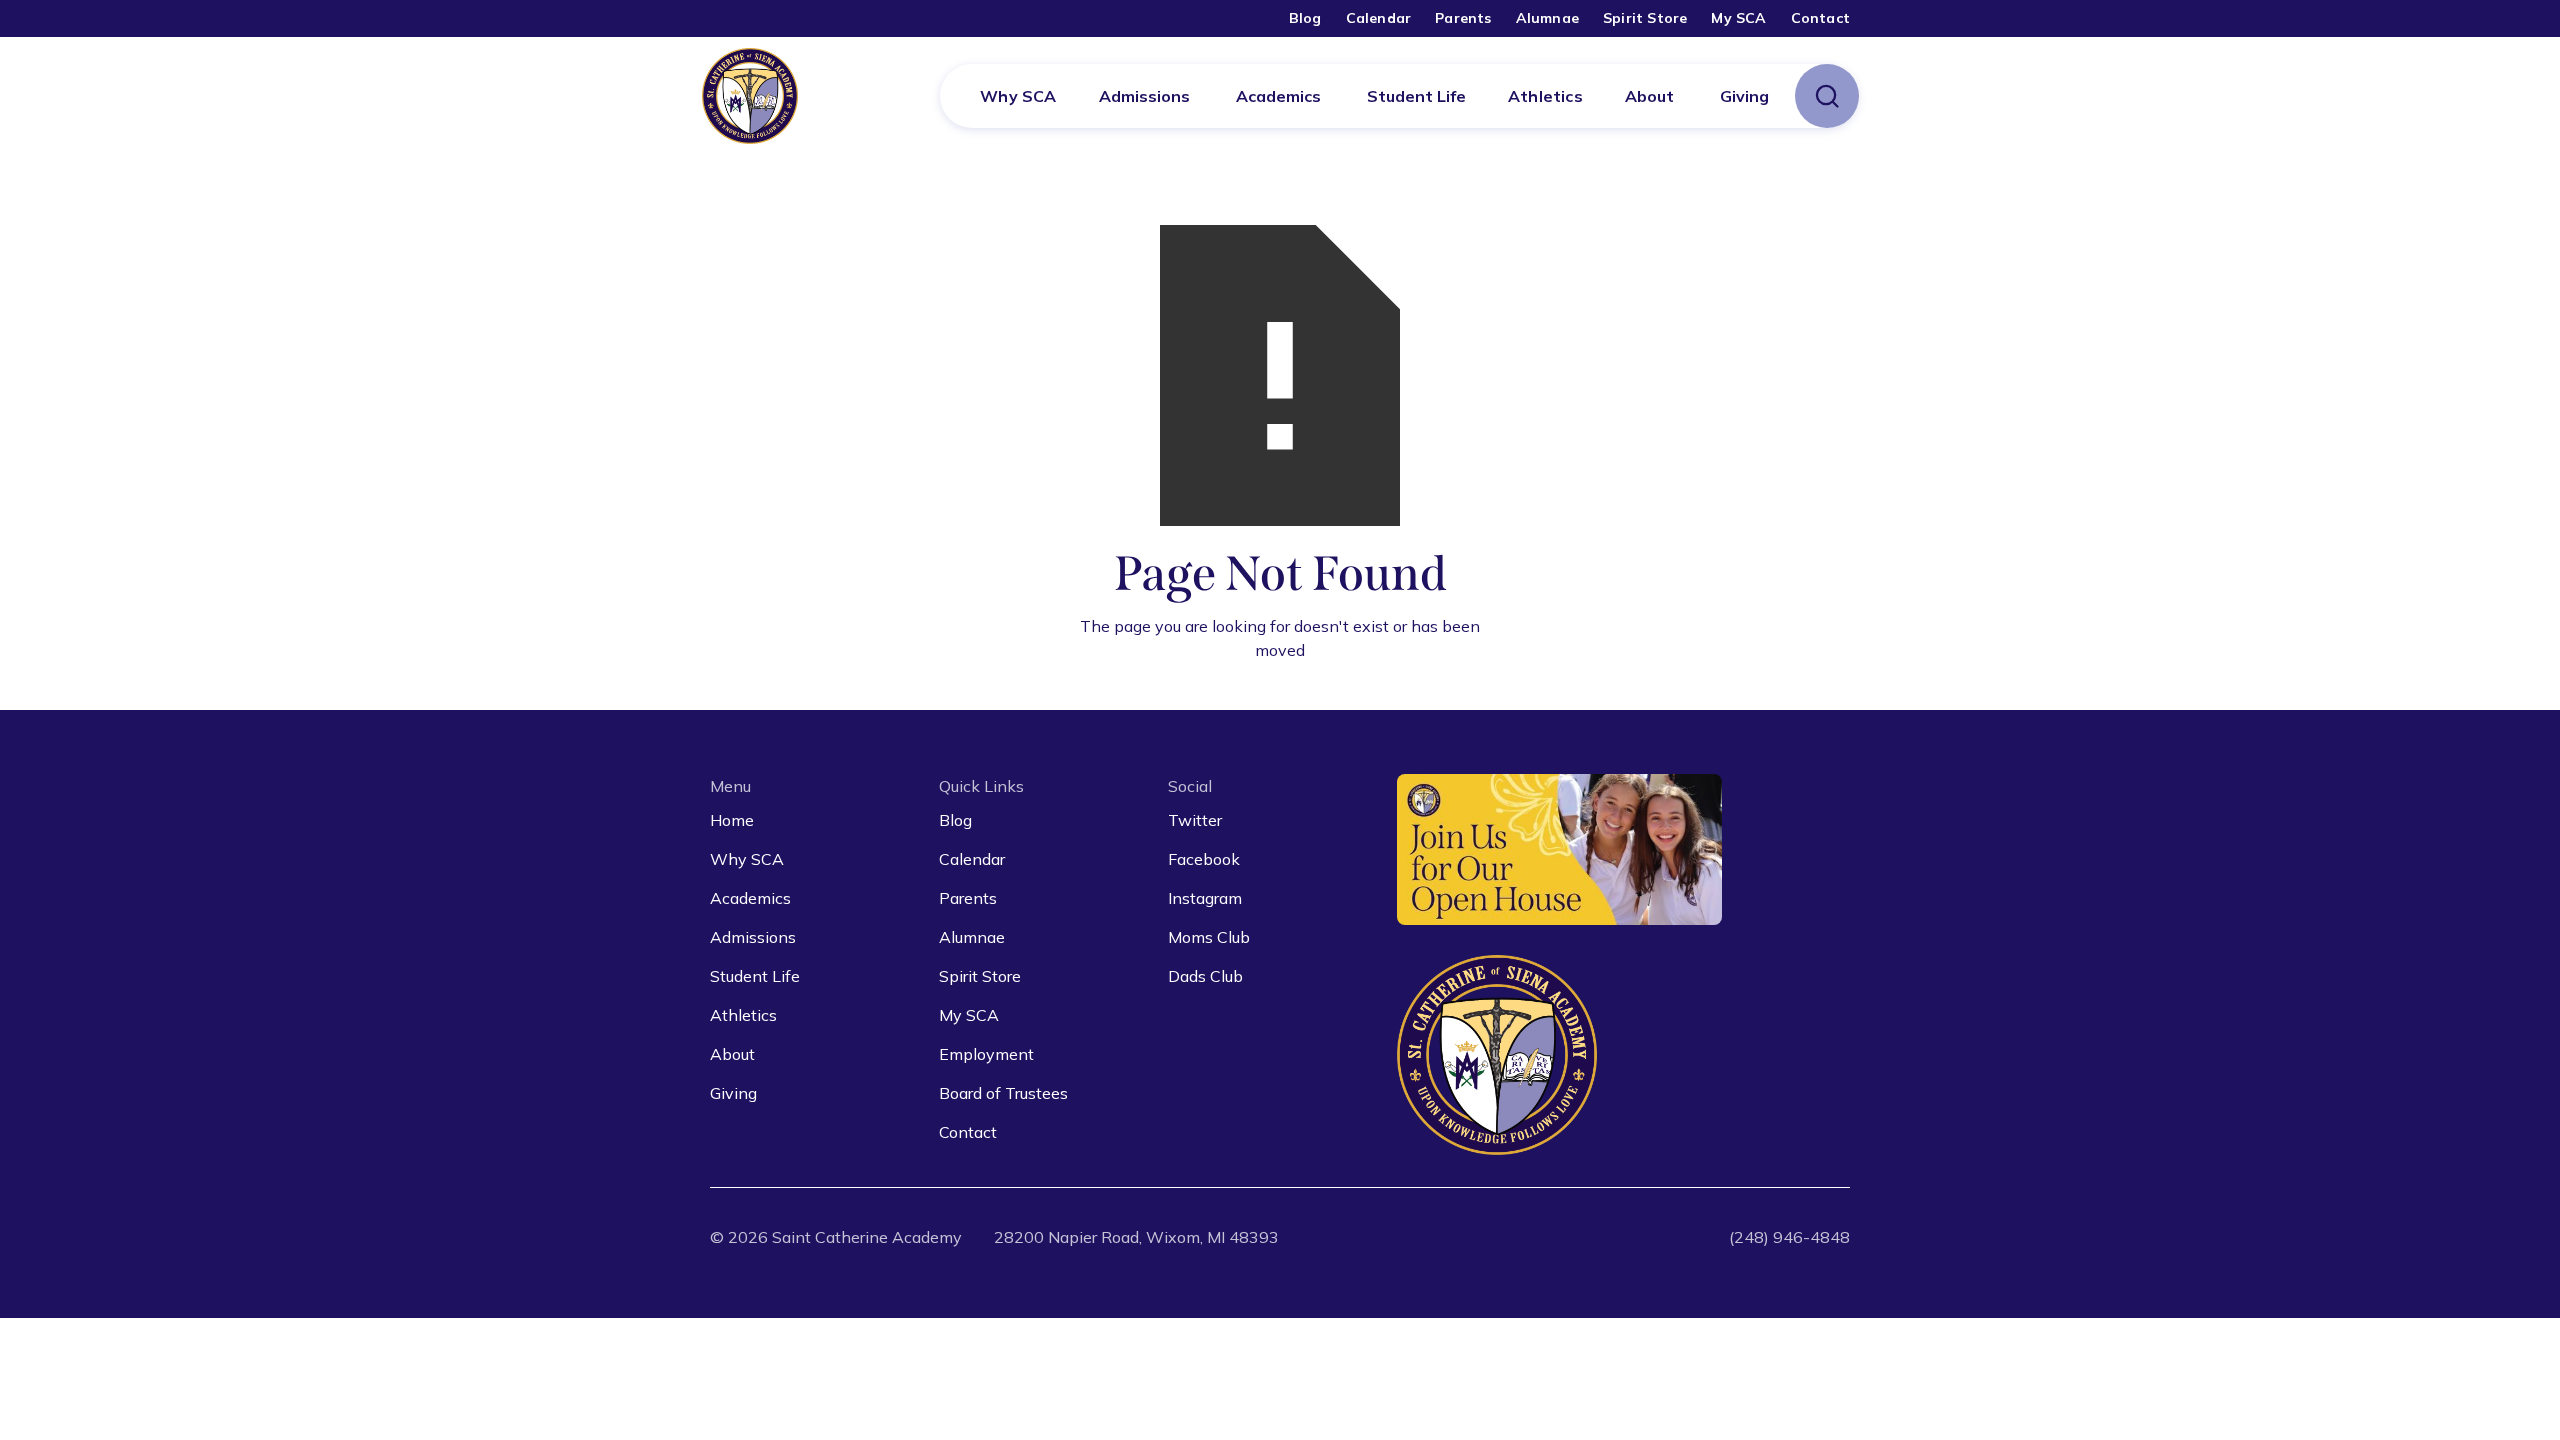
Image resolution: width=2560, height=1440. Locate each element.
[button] (1144, 96)
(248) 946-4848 (1789, 1237)
